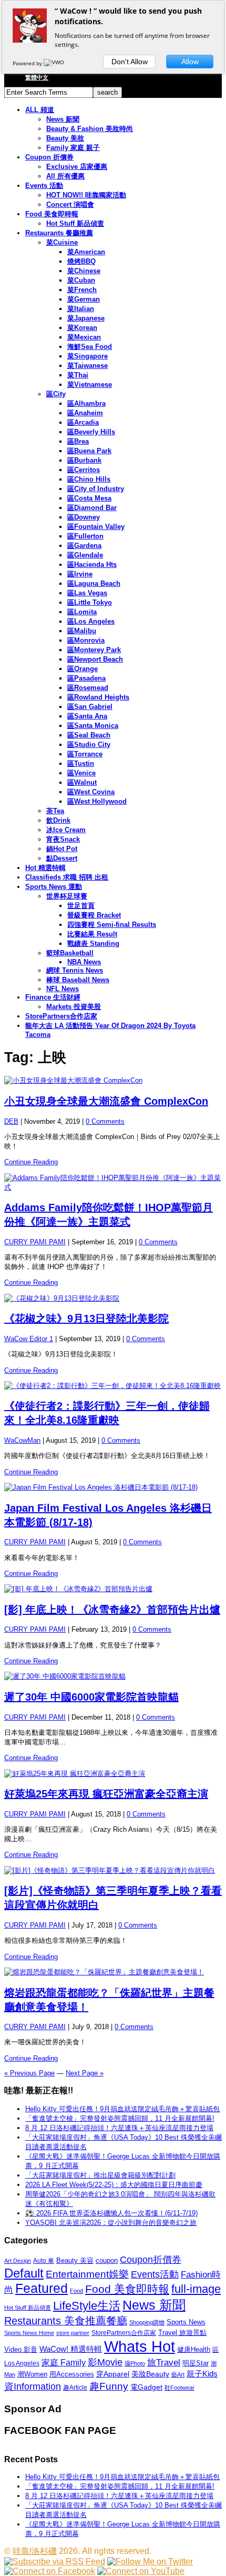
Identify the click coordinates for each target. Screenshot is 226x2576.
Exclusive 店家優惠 (77, 167)
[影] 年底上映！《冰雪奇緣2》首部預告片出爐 (112, 1610)
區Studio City (89, 745)
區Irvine (80, 574)
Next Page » (85, 2073)
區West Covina (91, 792)
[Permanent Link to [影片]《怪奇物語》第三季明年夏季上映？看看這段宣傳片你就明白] (113, 1871)
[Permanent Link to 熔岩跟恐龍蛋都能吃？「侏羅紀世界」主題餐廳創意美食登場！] (113, 1972)
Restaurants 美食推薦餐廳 (66, 2321)
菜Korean (82, 328)
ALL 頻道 (40, 110)
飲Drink (58, 820)
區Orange (83, 669)
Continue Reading (31, 1162)
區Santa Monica (93, 726)
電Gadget (146, 2387)
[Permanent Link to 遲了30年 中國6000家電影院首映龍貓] (113, 1676)
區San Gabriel (90, 707)
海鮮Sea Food (90, 347)
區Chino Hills (89, 479)
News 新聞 (63, 119)
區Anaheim (85, 413)
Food (76, 2291)
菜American (86, 252)
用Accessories (72, 2374)
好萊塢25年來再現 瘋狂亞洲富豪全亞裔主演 (106, 1794)
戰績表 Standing (93, 943)
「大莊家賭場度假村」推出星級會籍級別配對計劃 (100, 2175)
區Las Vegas (87, 593)
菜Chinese (84, 271)
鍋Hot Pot (62, 849)
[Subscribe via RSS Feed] (55, 2562)
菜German (84, 299)
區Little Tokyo (90, 602)
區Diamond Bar (92, 508)
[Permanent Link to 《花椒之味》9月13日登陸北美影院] (113, 1299)
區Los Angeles (91, 621)
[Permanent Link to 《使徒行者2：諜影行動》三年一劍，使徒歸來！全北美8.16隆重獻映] (113, 1386)
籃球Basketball (70, 953)
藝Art (178, 2374)
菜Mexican (84, 337)
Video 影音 (21, 2349)
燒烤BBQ (81, 261)
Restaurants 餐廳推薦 (59, 233)
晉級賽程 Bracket (94, 915)
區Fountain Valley (96, 527)
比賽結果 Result (92, 934)
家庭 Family (64, 2362)
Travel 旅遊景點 (182, 2333)
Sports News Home (29, 2333)
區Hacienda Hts (92, 565)
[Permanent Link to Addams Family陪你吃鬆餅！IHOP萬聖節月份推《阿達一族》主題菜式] (113, 1183)
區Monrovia (86, 640)
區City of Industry (96, 489)
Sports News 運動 (54, 887)
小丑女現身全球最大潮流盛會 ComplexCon (106, 1101)
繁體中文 (37, 77)
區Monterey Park (94, 650)
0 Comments (105, 1121)
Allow (190, 62)
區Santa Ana (87, 716)
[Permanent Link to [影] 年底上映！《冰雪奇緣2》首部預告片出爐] (113, 1589)
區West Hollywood (97, 801)
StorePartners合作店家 (61, 1016)
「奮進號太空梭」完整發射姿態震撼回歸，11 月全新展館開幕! (120, 2118)
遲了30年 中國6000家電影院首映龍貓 (91, 1697)
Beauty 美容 (75, 2260)
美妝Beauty (150, 2374)
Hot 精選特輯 (45, 868)
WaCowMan (22, 1440)
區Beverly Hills (91, 432)
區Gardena (84, 546)
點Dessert (62, 858)
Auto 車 (44, 2261)
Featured (42, 2288)
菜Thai (78, 375)
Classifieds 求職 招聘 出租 (67, 877)
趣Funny (109, 2386)
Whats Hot (140, 2346)
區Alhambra (86, 403)
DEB (11, 1121)
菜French (82, 290)
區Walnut (82, 782)
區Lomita (82, 612)
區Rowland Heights (98, 697)
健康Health (194, 2349)
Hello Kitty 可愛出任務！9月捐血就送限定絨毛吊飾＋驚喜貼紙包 (122, 2109)
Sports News (186, 2322)
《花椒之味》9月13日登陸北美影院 (86, 1319)
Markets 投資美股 (74, 1007)
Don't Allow (130, 62)
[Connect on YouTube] (141, 2571)
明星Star (196, 2363)
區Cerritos (84, 470)
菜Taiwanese (88, 366)
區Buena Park (89, 451)
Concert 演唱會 (70, 204)
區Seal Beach (89, 735)
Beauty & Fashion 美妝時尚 (90, 129)
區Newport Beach (95, 659)
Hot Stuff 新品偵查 (75, 223)
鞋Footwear (179, 2388)
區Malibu (82, 631)
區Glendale (85, 555)
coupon (107, 2260)
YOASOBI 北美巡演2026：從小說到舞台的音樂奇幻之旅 (111, 2223)
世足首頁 (81, 906)
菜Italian (81, 309)
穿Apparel (113, 2374)
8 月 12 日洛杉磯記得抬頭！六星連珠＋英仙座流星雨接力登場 (119, 2128)
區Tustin (81, 763)
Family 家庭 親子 (73, 148)
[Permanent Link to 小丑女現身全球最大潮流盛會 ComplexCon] (113, 1081)
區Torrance (85, 754)
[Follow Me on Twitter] (150, 2562)
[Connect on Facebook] (50, 2571)
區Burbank (84, 460)
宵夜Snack (63, 839)
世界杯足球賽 (67, 896)
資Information (33, 2386)
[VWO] (55, 63)
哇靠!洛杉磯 (35, 2551)
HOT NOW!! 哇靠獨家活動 (86, 195)
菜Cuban (81, 280)
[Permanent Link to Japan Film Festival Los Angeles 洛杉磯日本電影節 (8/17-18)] (113, 1487)
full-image (196, 2289)
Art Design (18, 2261)
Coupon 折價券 (49, 157)
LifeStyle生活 (87, 2306)
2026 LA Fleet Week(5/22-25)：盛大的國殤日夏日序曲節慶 (114, 2185)
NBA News (84, 962)
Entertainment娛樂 (87, 2274)
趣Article (75, 2388)
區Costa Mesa (89, 498)
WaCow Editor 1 (29, 1339)
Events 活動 (44, 186)
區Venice (81, 773)
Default (24, 2273)
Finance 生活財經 (53, 997)
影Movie (105, 2362)
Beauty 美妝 (65, 138)
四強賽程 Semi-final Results (112, 925)
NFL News (63, 989)
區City (56, 394)
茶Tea (55, 811)
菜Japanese (86, 318)
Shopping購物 (147, 2322)
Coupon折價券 (151, 2260)
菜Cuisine (62, 242)
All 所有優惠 (65, 176)
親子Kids (202, 2374)
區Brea (78, 441)
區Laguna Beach (94, 583)
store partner (73, 2333)
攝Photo (135, 2363)
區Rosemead (88, 688)
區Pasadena (86, 678)
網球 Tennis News (75, 970)
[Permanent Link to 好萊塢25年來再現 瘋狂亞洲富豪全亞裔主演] (113, 1774)
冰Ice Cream (66, 830)
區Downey (84, 517)
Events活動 (155, 2274)
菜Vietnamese (90, 385)
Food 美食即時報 (52, 214)
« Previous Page (29, 2073)
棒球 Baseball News (78, 980)
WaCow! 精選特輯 (71, 2349)
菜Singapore (88, 356)
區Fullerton (85, 536)
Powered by (28, 63)
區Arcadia (83, 422)
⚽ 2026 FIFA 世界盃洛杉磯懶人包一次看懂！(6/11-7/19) (111, 2213)
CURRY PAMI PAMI (35, 1242)
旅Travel (164, 2362)
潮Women (32, 2374)
